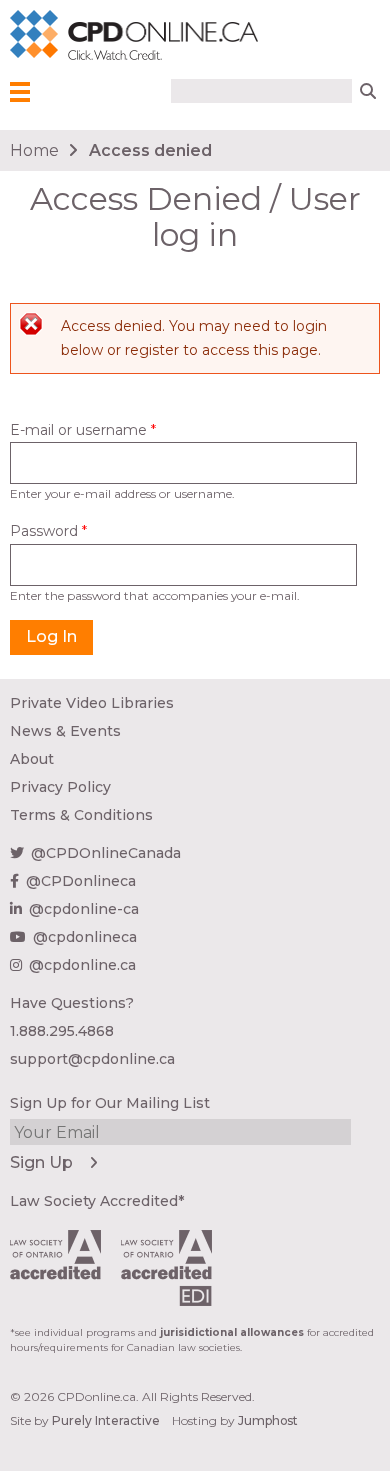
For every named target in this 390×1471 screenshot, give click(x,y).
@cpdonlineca (85, 937)
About (32, 759)
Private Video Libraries (92, 703)
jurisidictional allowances (232, 1332)
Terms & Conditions (81, 815)
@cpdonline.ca (82, 965)
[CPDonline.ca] (39, 35)
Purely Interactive (106, 1420)
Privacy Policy (60, 787)
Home (34, 150)
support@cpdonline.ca (92, 1059)
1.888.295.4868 (62, 1031)
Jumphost (268, 1420)
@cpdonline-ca (84, 909)
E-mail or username (83, 430)
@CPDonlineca (81, 881)
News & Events (65, 731)
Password (48, 531)
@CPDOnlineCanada (106, 853)
